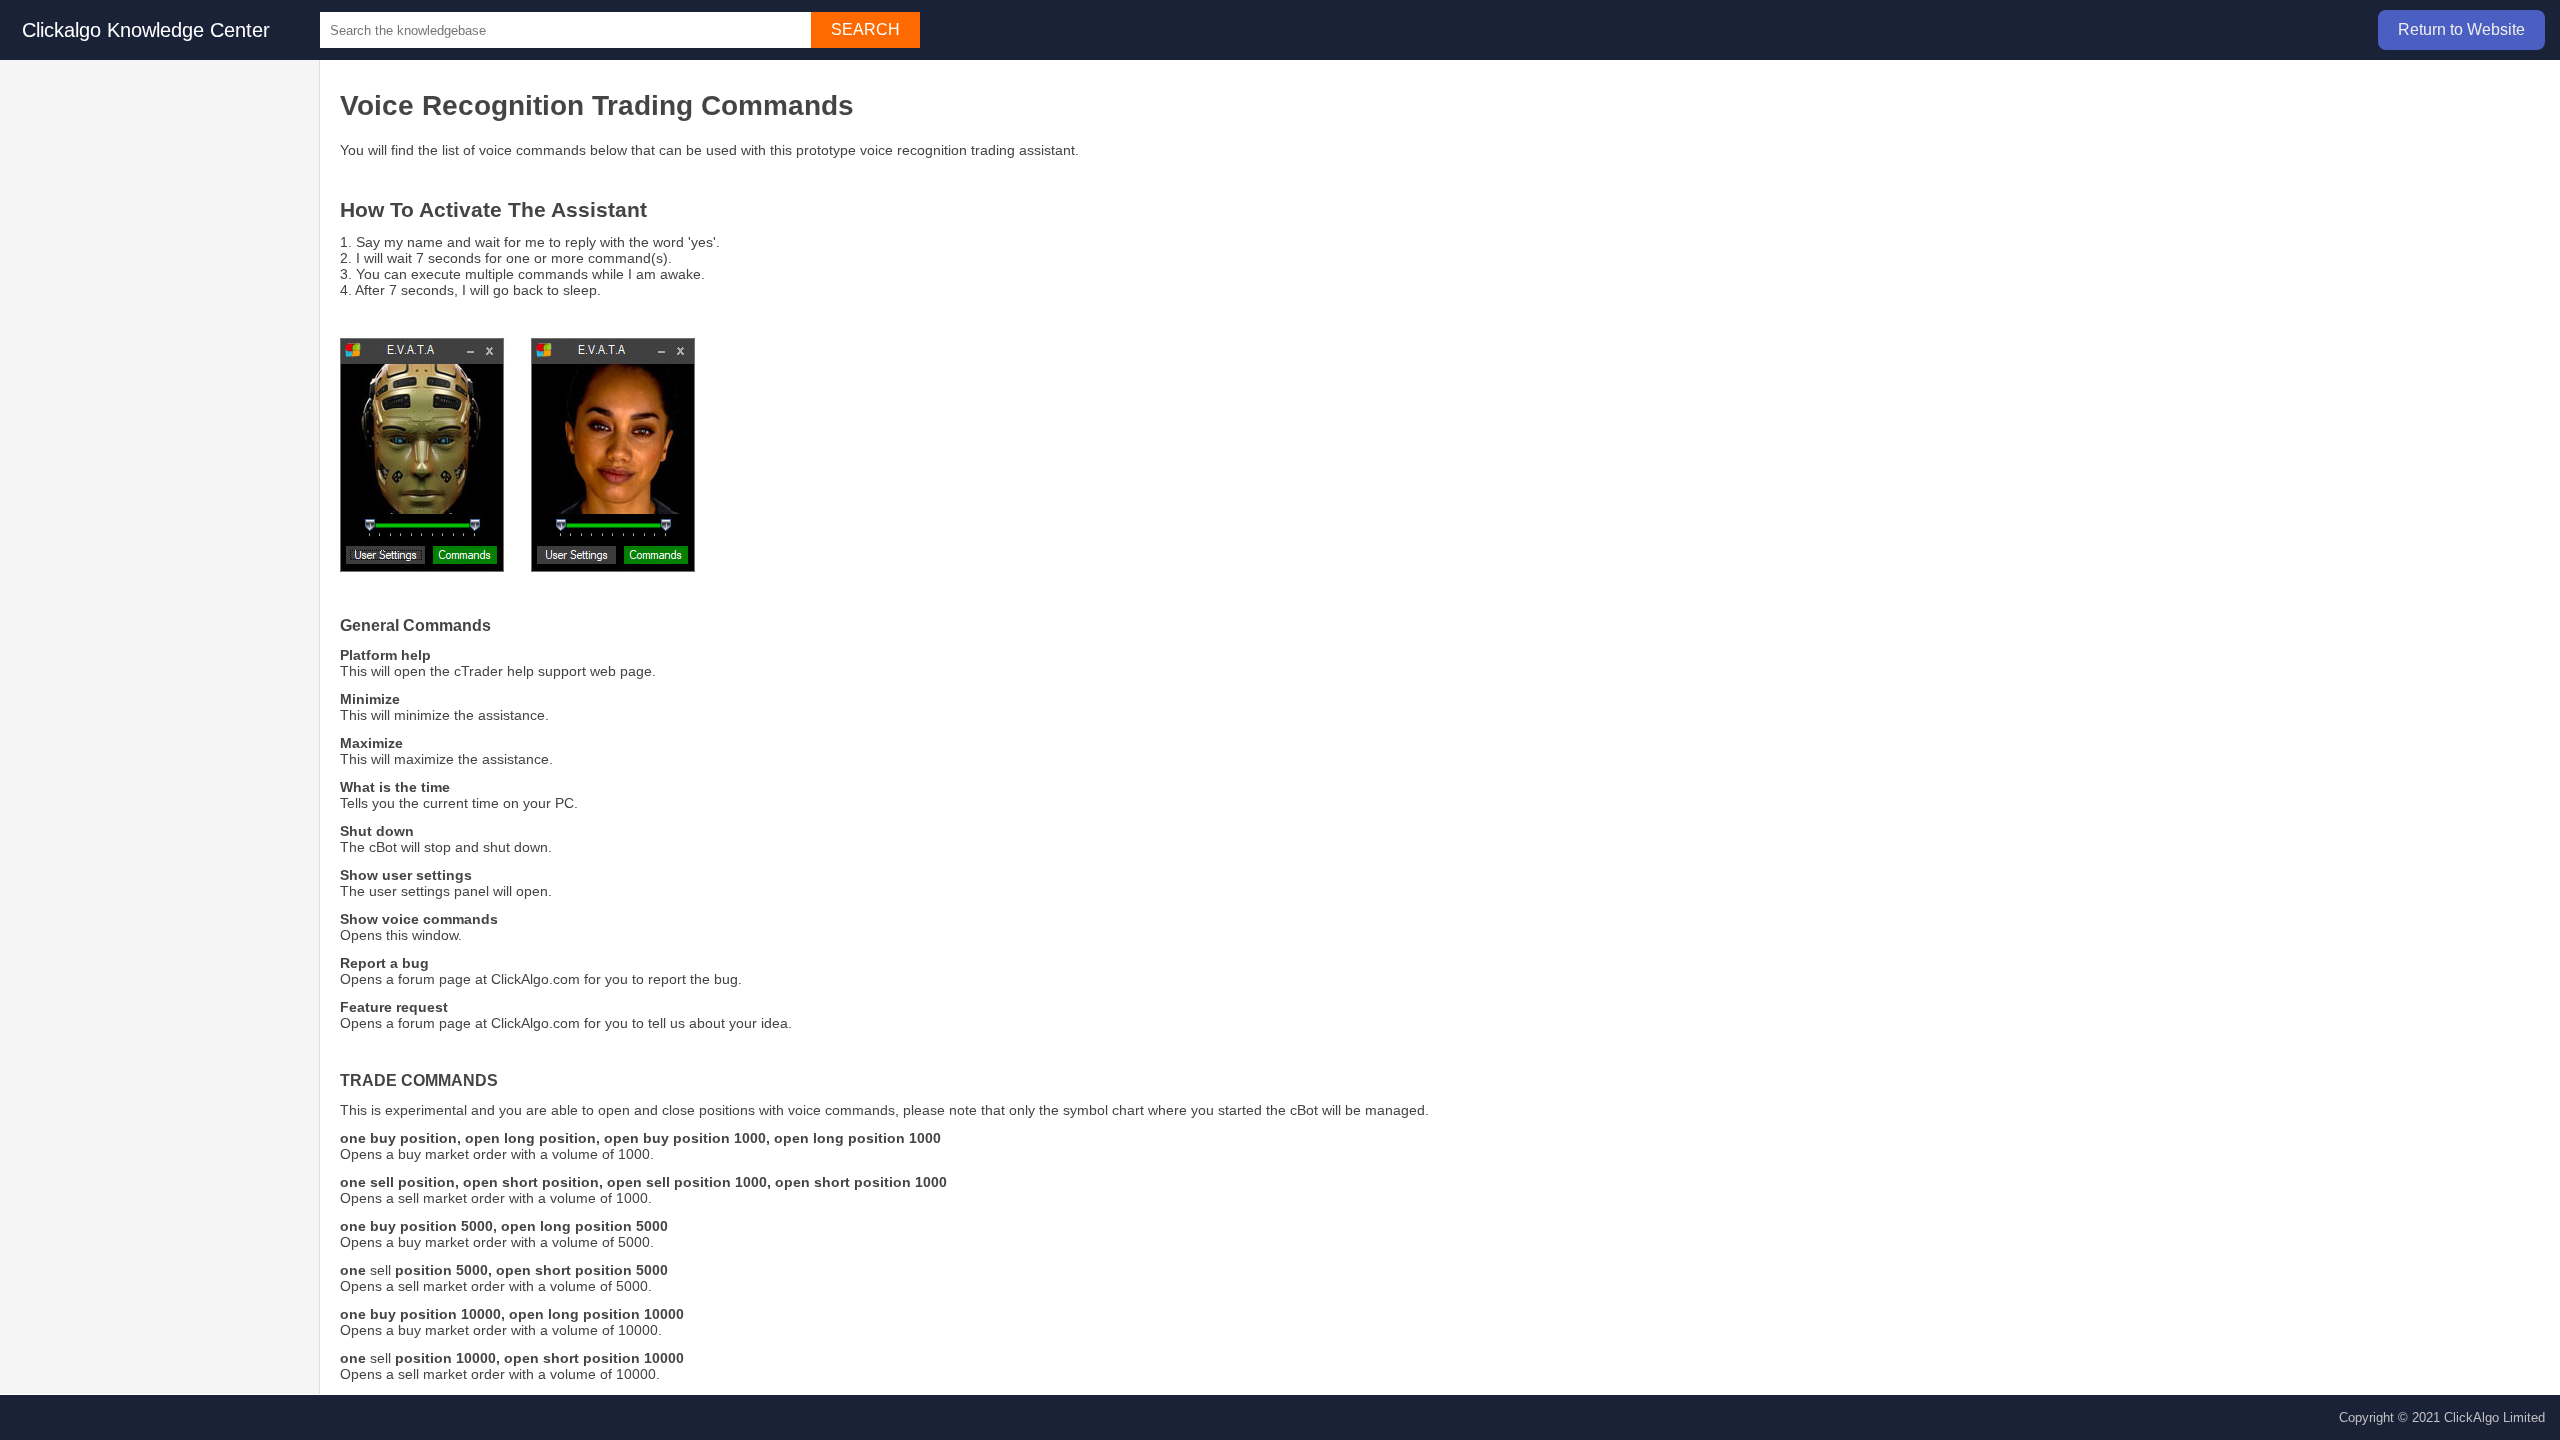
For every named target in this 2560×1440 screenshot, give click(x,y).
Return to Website (2461, 29)
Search (865, 29)
